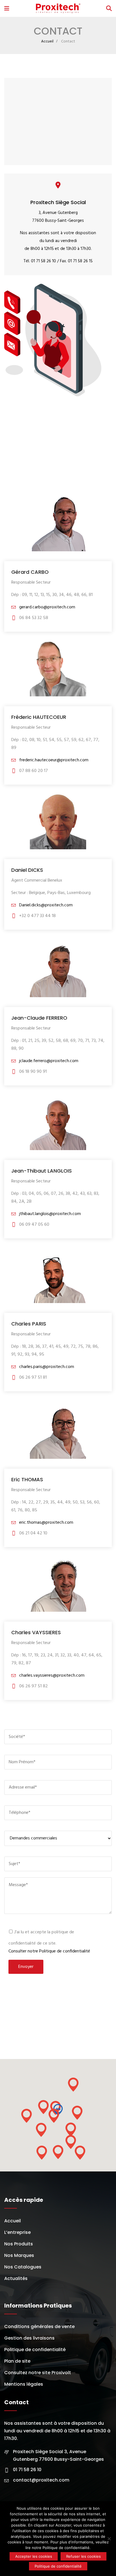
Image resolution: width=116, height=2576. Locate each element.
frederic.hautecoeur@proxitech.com (53, 760)
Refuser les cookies (83, 2556)
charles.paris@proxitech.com (46, 1367)
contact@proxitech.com (41, 2480)
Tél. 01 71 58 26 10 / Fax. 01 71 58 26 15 (58, 261)
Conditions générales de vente (39, 2326)
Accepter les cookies (34, 2556)
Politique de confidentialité (35, 2350)
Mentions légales (24, 2384)
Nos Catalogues (23, 2267)
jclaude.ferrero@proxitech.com (48, 1061)
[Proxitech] (58, 9)
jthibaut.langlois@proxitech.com (49, 1214)
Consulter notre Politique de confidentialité (49, 1951)
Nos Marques (19, 2255)
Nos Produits (19, 2244)
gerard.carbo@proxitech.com (47, 607)
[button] (54, 2116)
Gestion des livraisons (29, 2338)
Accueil (47, 41)
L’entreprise (17, 2232)
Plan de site (17, 2361)
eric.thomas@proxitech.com (46, 1523)
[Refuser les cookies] (109, 2539)
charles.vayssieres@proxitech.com (51, 1676)
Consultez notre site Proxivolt (38, 2373)
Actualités (16, 2278)
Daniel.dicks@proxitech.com (45, 905)
